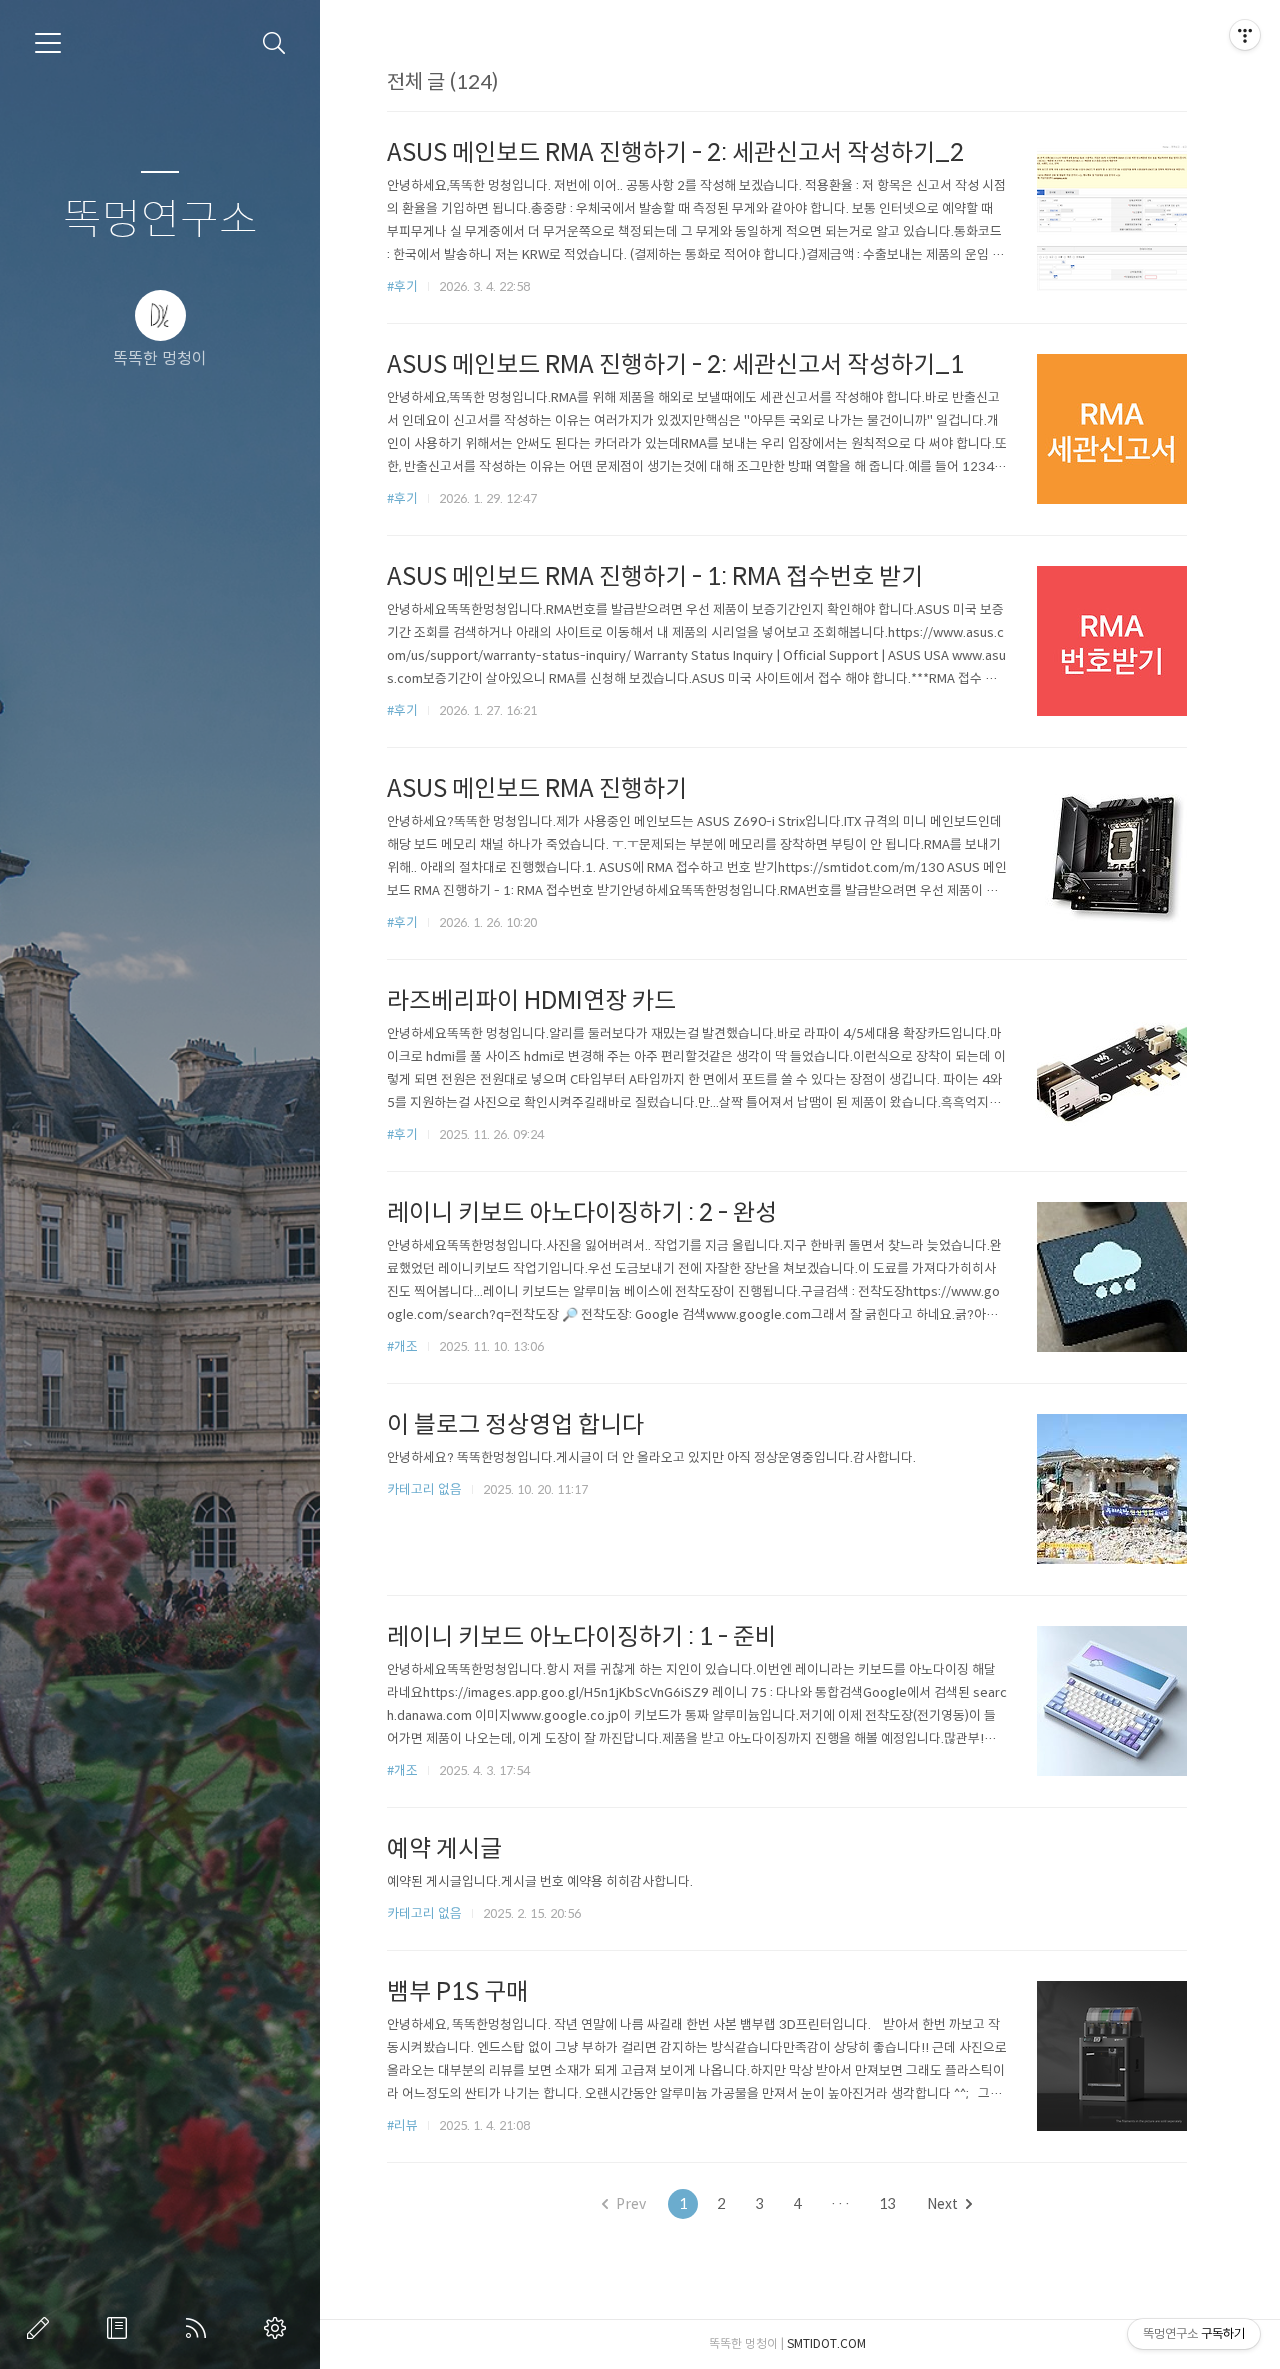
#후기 (402, 286)
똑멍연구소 (160, 220)
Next (942, 2204)
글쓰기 (42, 2328)
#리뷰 (402, 2125)
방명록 (121, 2328)
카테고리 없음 (424, 1489)
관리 (279, 2328)
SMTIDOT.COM (826, 2343)
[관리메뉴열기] (1245, 35)
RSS (200, 2328)
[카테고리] (48, 43)
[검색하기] (274, 43)
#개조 (402, 1346)
